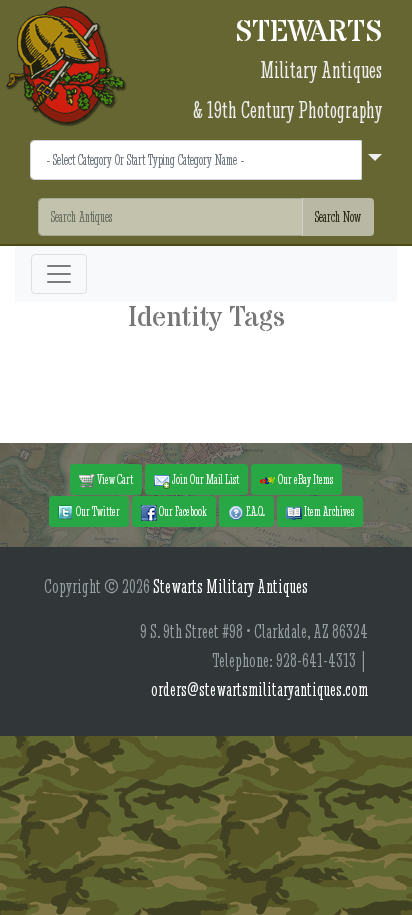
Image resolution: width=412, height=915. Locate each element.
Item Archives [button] (328, 511)
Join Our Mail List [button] (204, 479)
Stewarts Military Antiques (230, 586)
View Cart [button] (114, 479)
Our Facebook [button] (182, 511)
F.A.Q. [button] (254, 511)
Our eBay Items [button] (304, 479)
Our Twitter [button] (97, 511)
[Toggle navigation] (59, 274)
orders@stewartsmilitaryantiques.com (259, 689)
